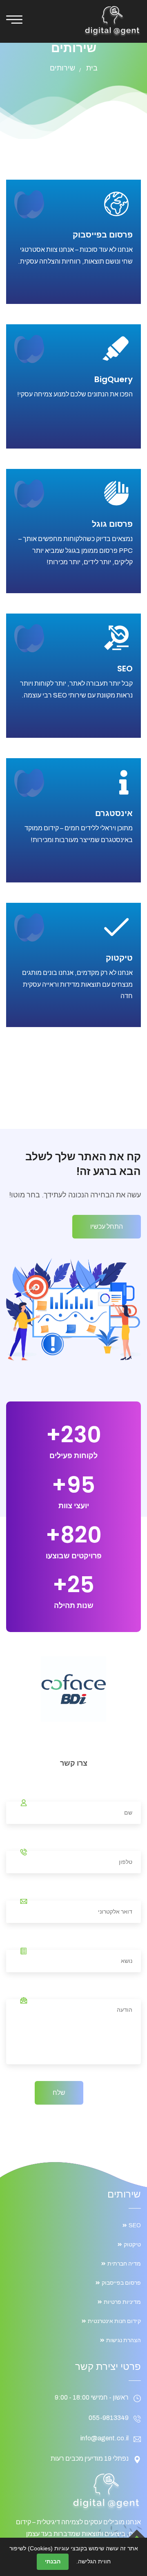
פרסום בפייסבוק (103, 235)
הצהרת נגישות (124, 2340)
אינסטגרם (114, 813)
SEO (125, 669)
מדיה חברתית (124, 2264)
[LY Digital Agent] (112, 21)
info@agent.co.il (105, 2438)
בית (92, 68)
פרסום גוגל (112, 524)
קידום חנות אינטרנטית (114, 2321)
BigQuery (114, 379)
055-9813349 (109, 2418)
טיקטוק (119, 958)
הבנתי (53, 2561)
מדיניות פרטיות (122, 2302)
